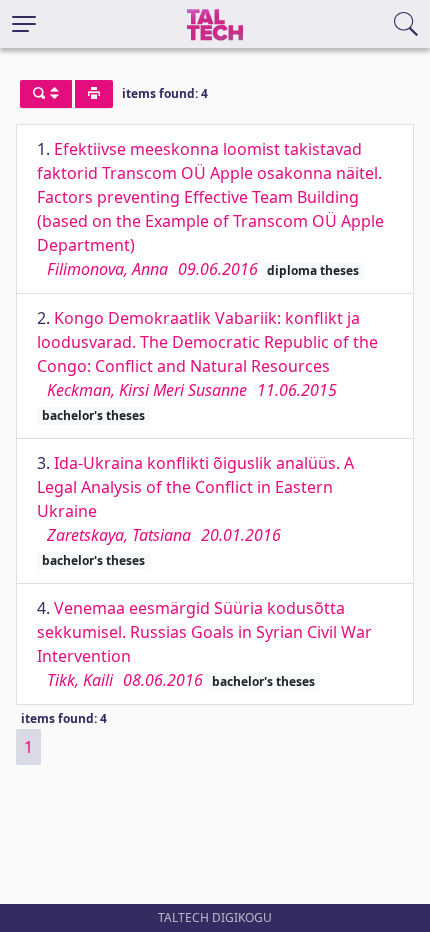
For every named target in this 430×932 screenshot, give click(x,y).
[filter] (46, 94)
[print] (94, 94)
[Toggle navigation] (24, 24)
